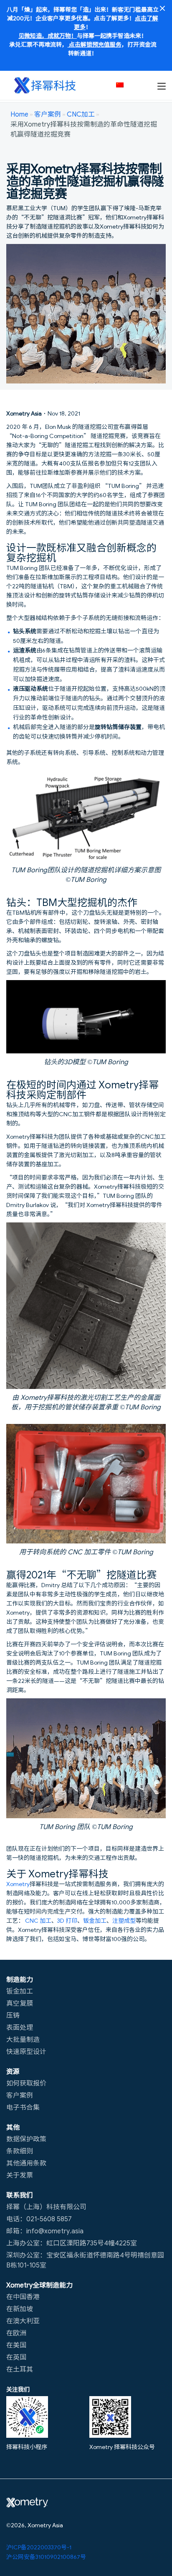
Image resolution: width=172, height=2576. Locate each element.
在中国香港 (23, 2296)
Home (19, 114)
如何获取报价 (26, 2083)
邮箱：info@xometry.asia (45, 2230)
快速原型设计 (26, 2051)
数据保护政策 (26, 2138)
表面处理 (20, 2027)
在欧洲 (16, 2332)
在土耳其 (20, 2369)
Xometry (18, 1884)
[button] (124, 85)
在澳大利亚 (23, 2320)
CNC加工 (81, 114)
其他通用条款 (26, 2163)
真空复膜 (20, 2003)
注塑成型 (124, 1920)
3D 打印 (67, 1920)
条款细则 (20, 2150)
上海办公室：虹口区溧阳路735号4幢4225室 (72, 2242)
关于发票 (20, 2175)
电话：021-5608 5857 (39, 2218)
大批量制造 (23, 2039)
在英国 (16, 2357)
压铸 (13, 2015)
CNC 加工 (38, 1920)
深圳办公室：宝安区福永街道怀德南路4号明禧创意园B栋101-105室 (85, 2260)
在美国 (16, 2345)
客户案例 (48, 114)
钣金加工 (95, 1920)
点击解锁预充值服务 (95, 44)
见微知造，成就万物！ (48, 35)
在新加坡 (20, 2308)
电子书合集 (23, 2107)
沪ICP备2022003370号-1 (39, 2547)
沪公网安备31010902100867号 (46, 2556)
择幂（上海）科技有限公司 (46, 2206)
